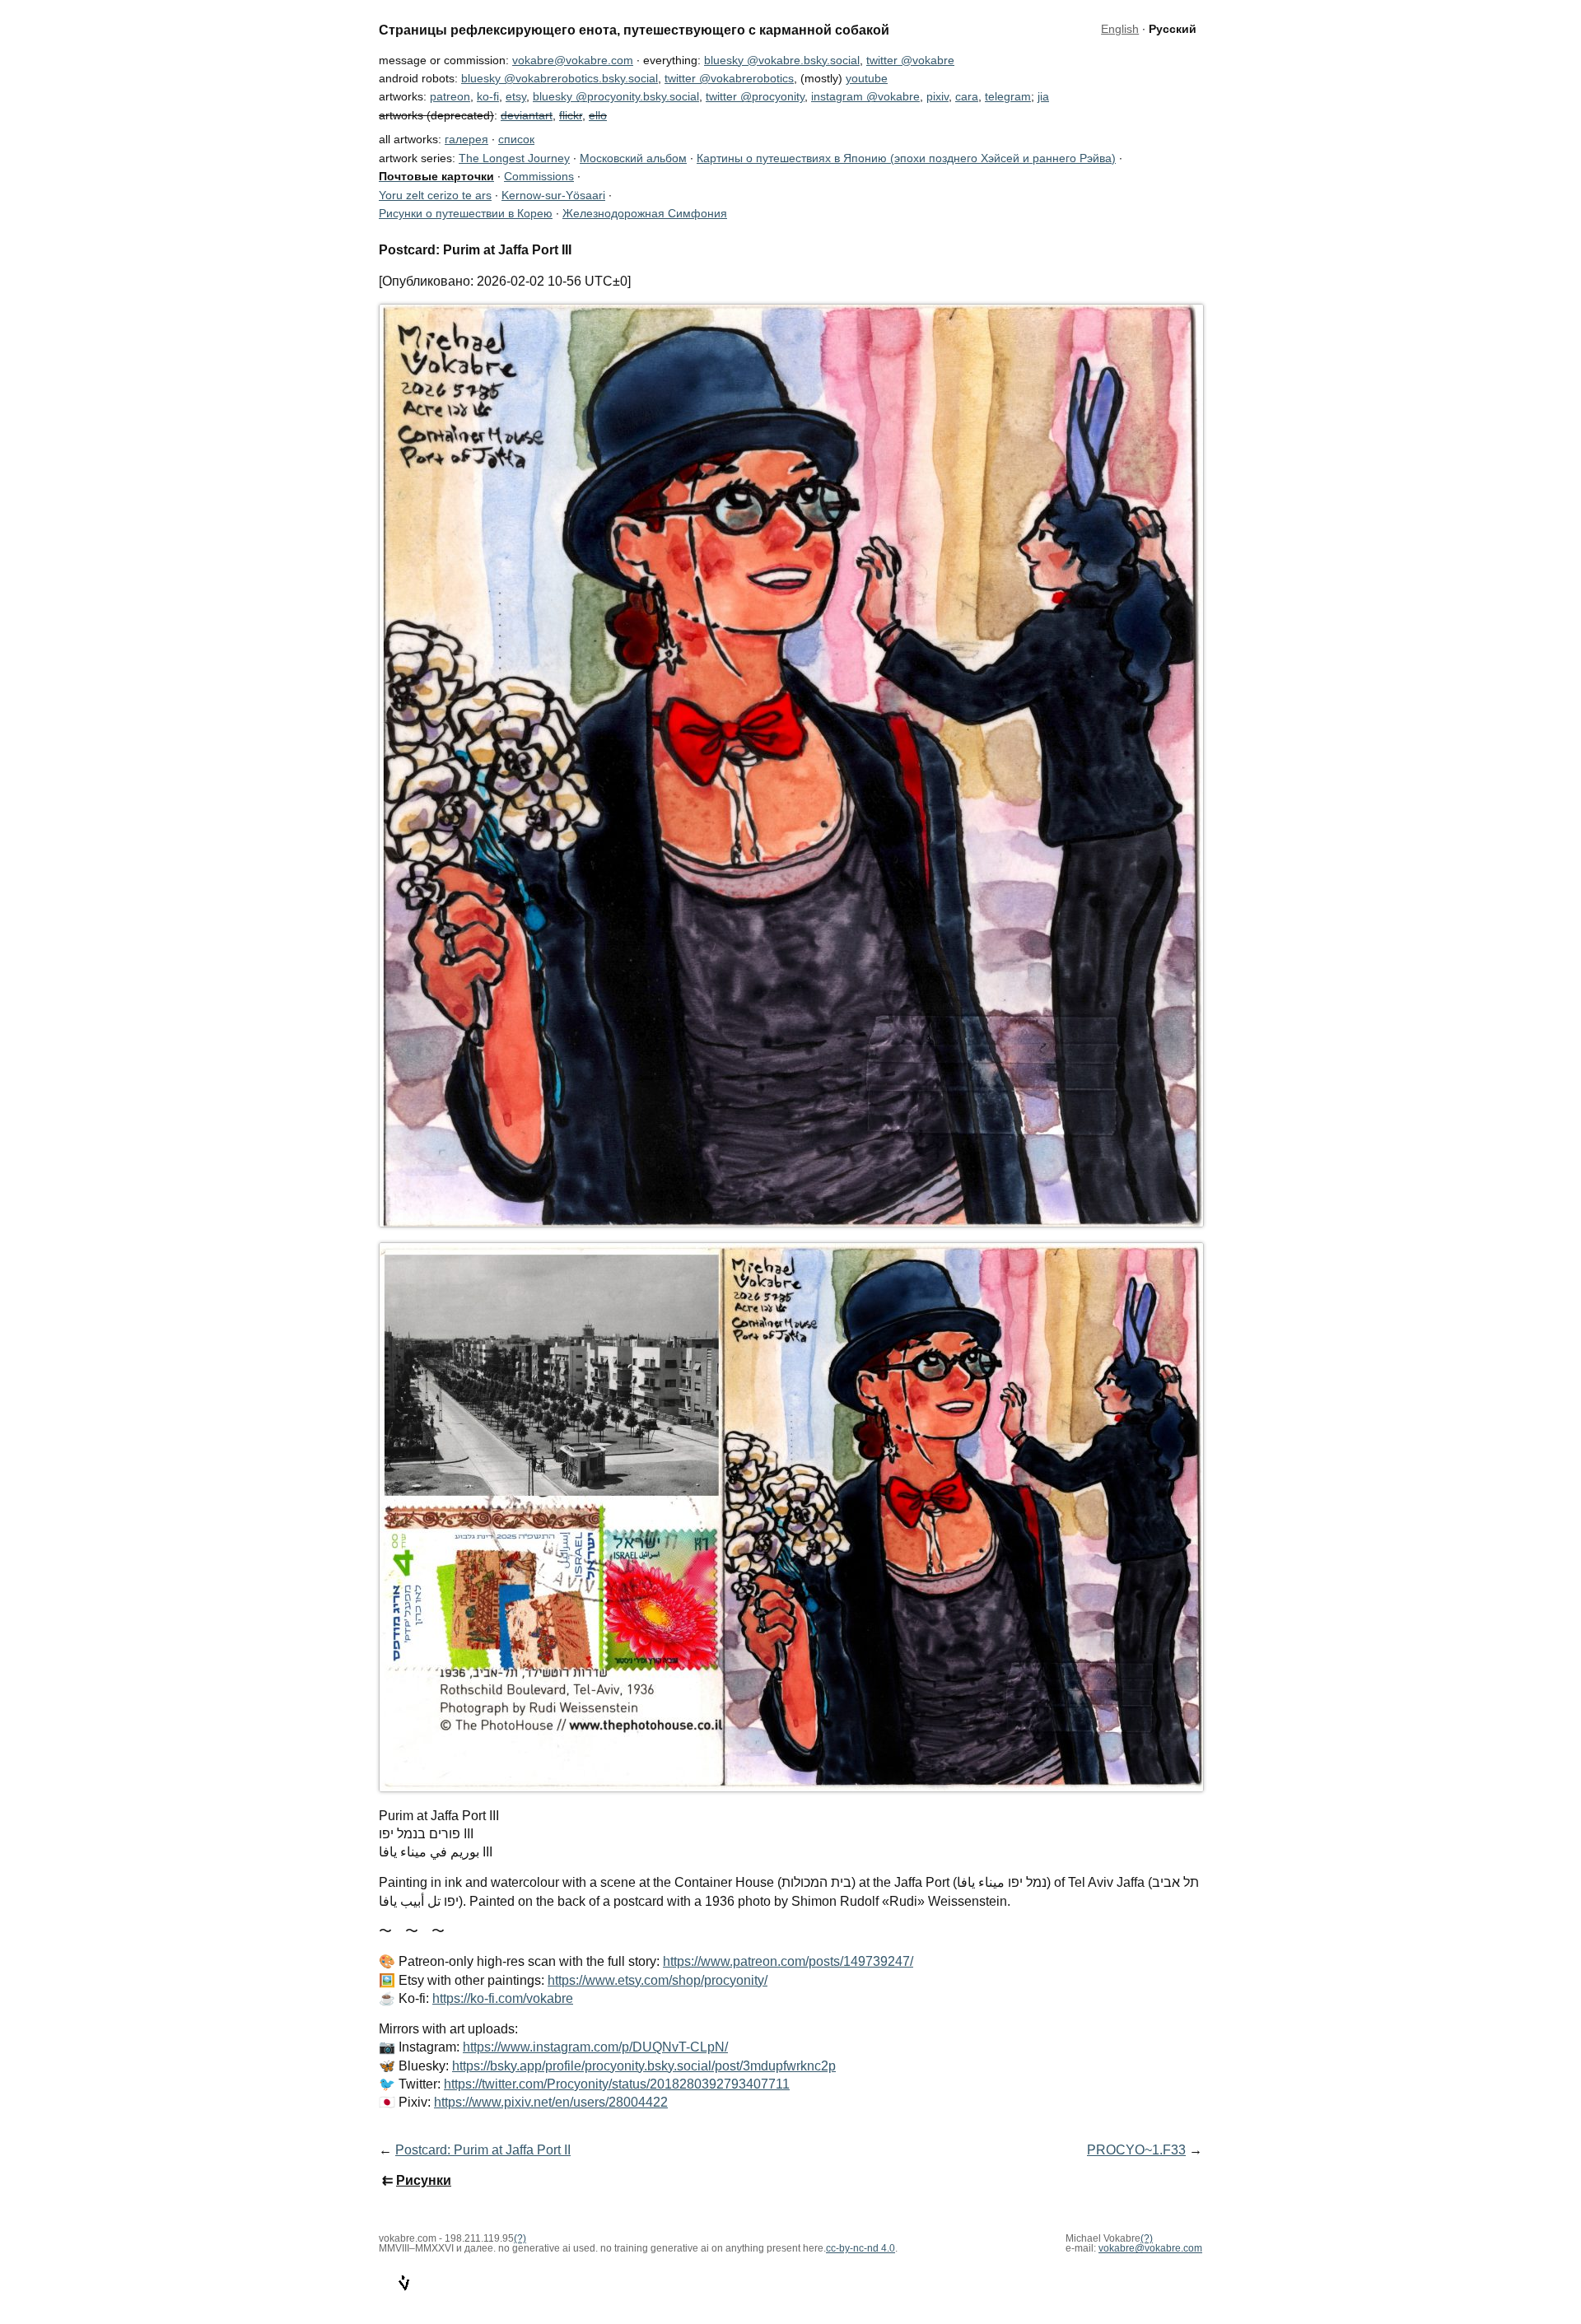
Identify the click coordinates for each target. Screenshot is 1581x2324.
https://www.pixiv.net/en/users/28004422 (551, 2102)
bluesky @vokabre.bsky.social (782, 60)
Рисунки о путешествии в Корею (466, 213)
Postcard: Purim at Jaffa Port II (483, 2150)
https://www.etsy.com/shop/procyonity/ (658, 1980)
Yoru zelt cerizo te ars (435, 195)
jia (1043, 96)
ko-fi (488, 96)
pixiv (937, 96)
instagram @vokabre (865, 96)
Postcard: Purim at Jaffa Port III (475, 249)
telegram (1008, 96)
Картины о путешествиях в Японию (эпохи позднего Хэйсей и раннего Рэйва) (906, 158)
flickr (571, 115)
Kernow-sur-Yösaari (553, 195)
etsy (516, 96)
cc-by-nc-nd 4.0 (860, 2248)
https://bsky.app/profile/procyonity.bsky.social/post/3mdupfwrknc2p (644, 2066)
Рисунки (424, 2180)
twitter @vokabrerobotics (729, 78)
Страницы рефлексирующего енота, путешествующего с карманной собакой (634, 30)
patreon (450, 96)
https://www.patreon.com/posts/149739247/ (788, 1961)
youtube (867, 78)
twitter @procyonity (755, 96)
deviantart (527, 115)
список (516, 139)
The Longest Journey (514, 158)
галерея (466, 139)
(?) (1147, 2238)
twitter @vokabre (910, 60)
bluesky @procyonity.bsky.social (616, 96)
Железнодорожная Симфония (645, 213)
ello (598, 115)
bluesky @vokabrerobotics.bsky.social (560, 78)
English (1120, 29)
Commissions (539, 176)
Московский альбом (633, 158)
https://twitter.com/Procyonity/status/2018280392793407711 (617, 2084)
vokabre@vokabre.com (573, 60)
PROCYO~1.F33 (1136, 2150)
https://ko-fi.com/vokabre (503, 1998)
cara (967, 96)
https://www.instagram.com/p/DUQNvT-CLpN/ (595, 2047)
